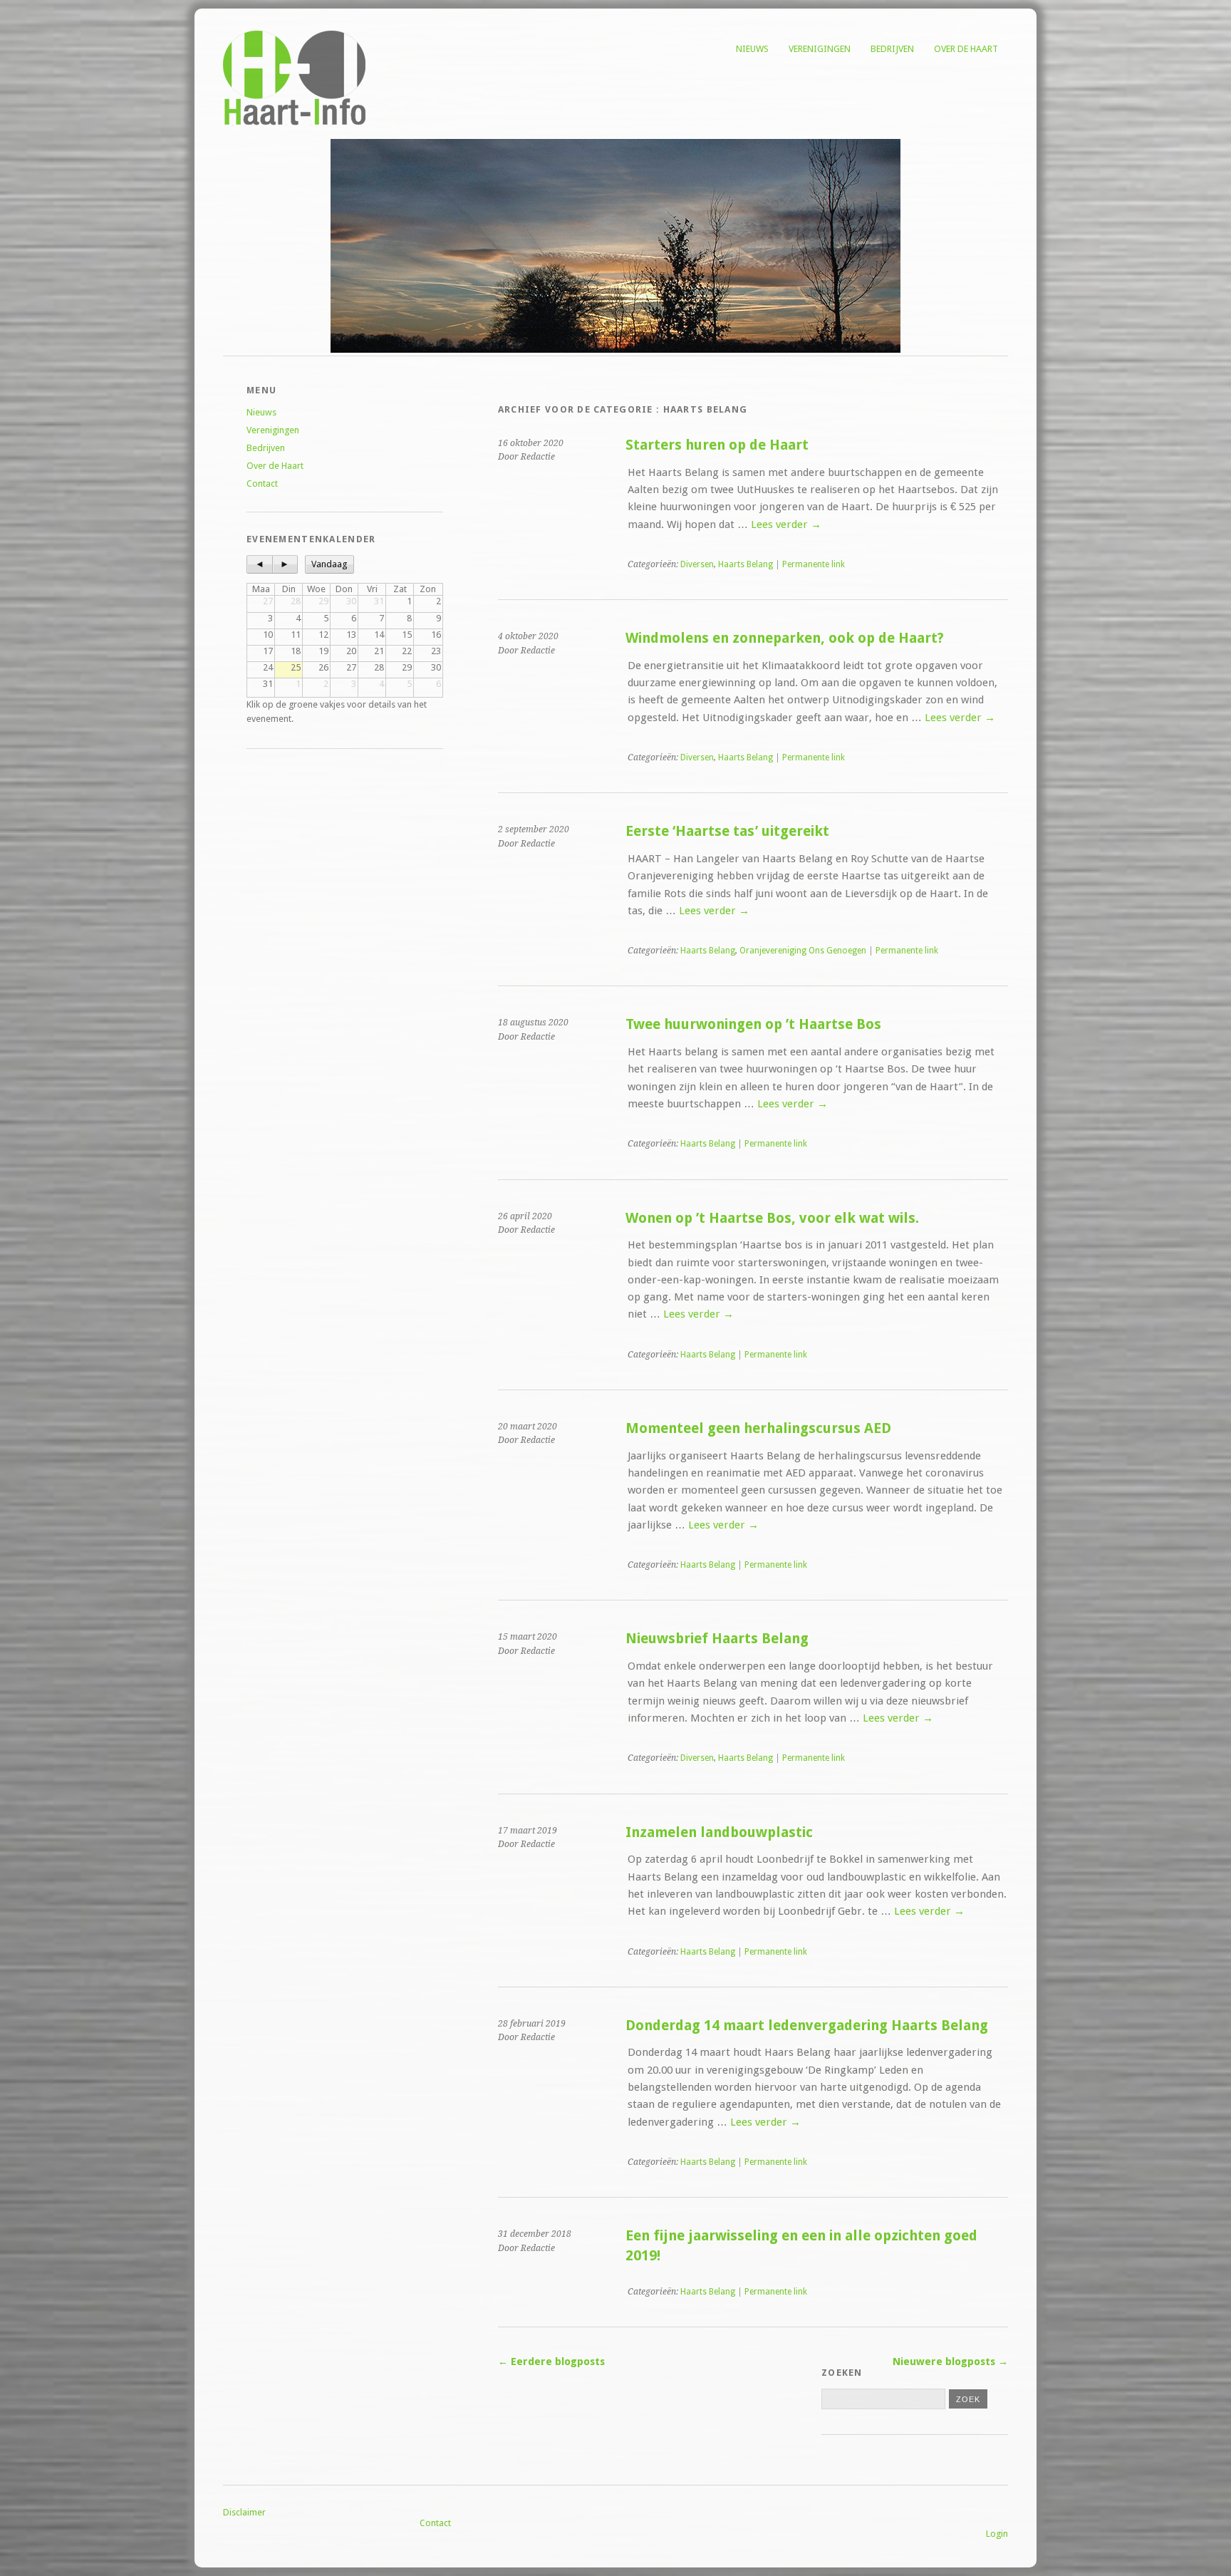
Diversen (697, 564)
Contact (262, 483)
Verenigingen (820, 49)
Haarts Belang (746, 564)
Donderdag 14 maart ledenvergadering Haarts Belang (807, 2026)
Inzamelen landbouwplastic (719, 1832)
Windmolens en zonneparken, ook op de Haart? (785, 638)
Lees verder (786, 524)
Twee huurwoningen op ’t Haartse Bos (753, 1024)
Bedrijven (892, 49)
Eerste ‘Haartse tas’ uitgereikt (727, 831)
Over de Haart (966, 49)
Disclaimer (244, 2512)
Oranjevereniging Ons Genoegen (803, 951)
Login (997, 2534)
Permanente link (814, 564)
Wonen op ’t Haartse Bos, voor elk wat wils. (772, 1218)
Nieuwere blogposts (950, 2362)
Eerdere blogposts (551, 2362)
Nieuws (752, 49)
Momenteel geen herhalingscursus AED (758, 1428)
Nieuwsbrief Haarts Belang (717, 1639)
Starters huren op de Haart (717, 445)
